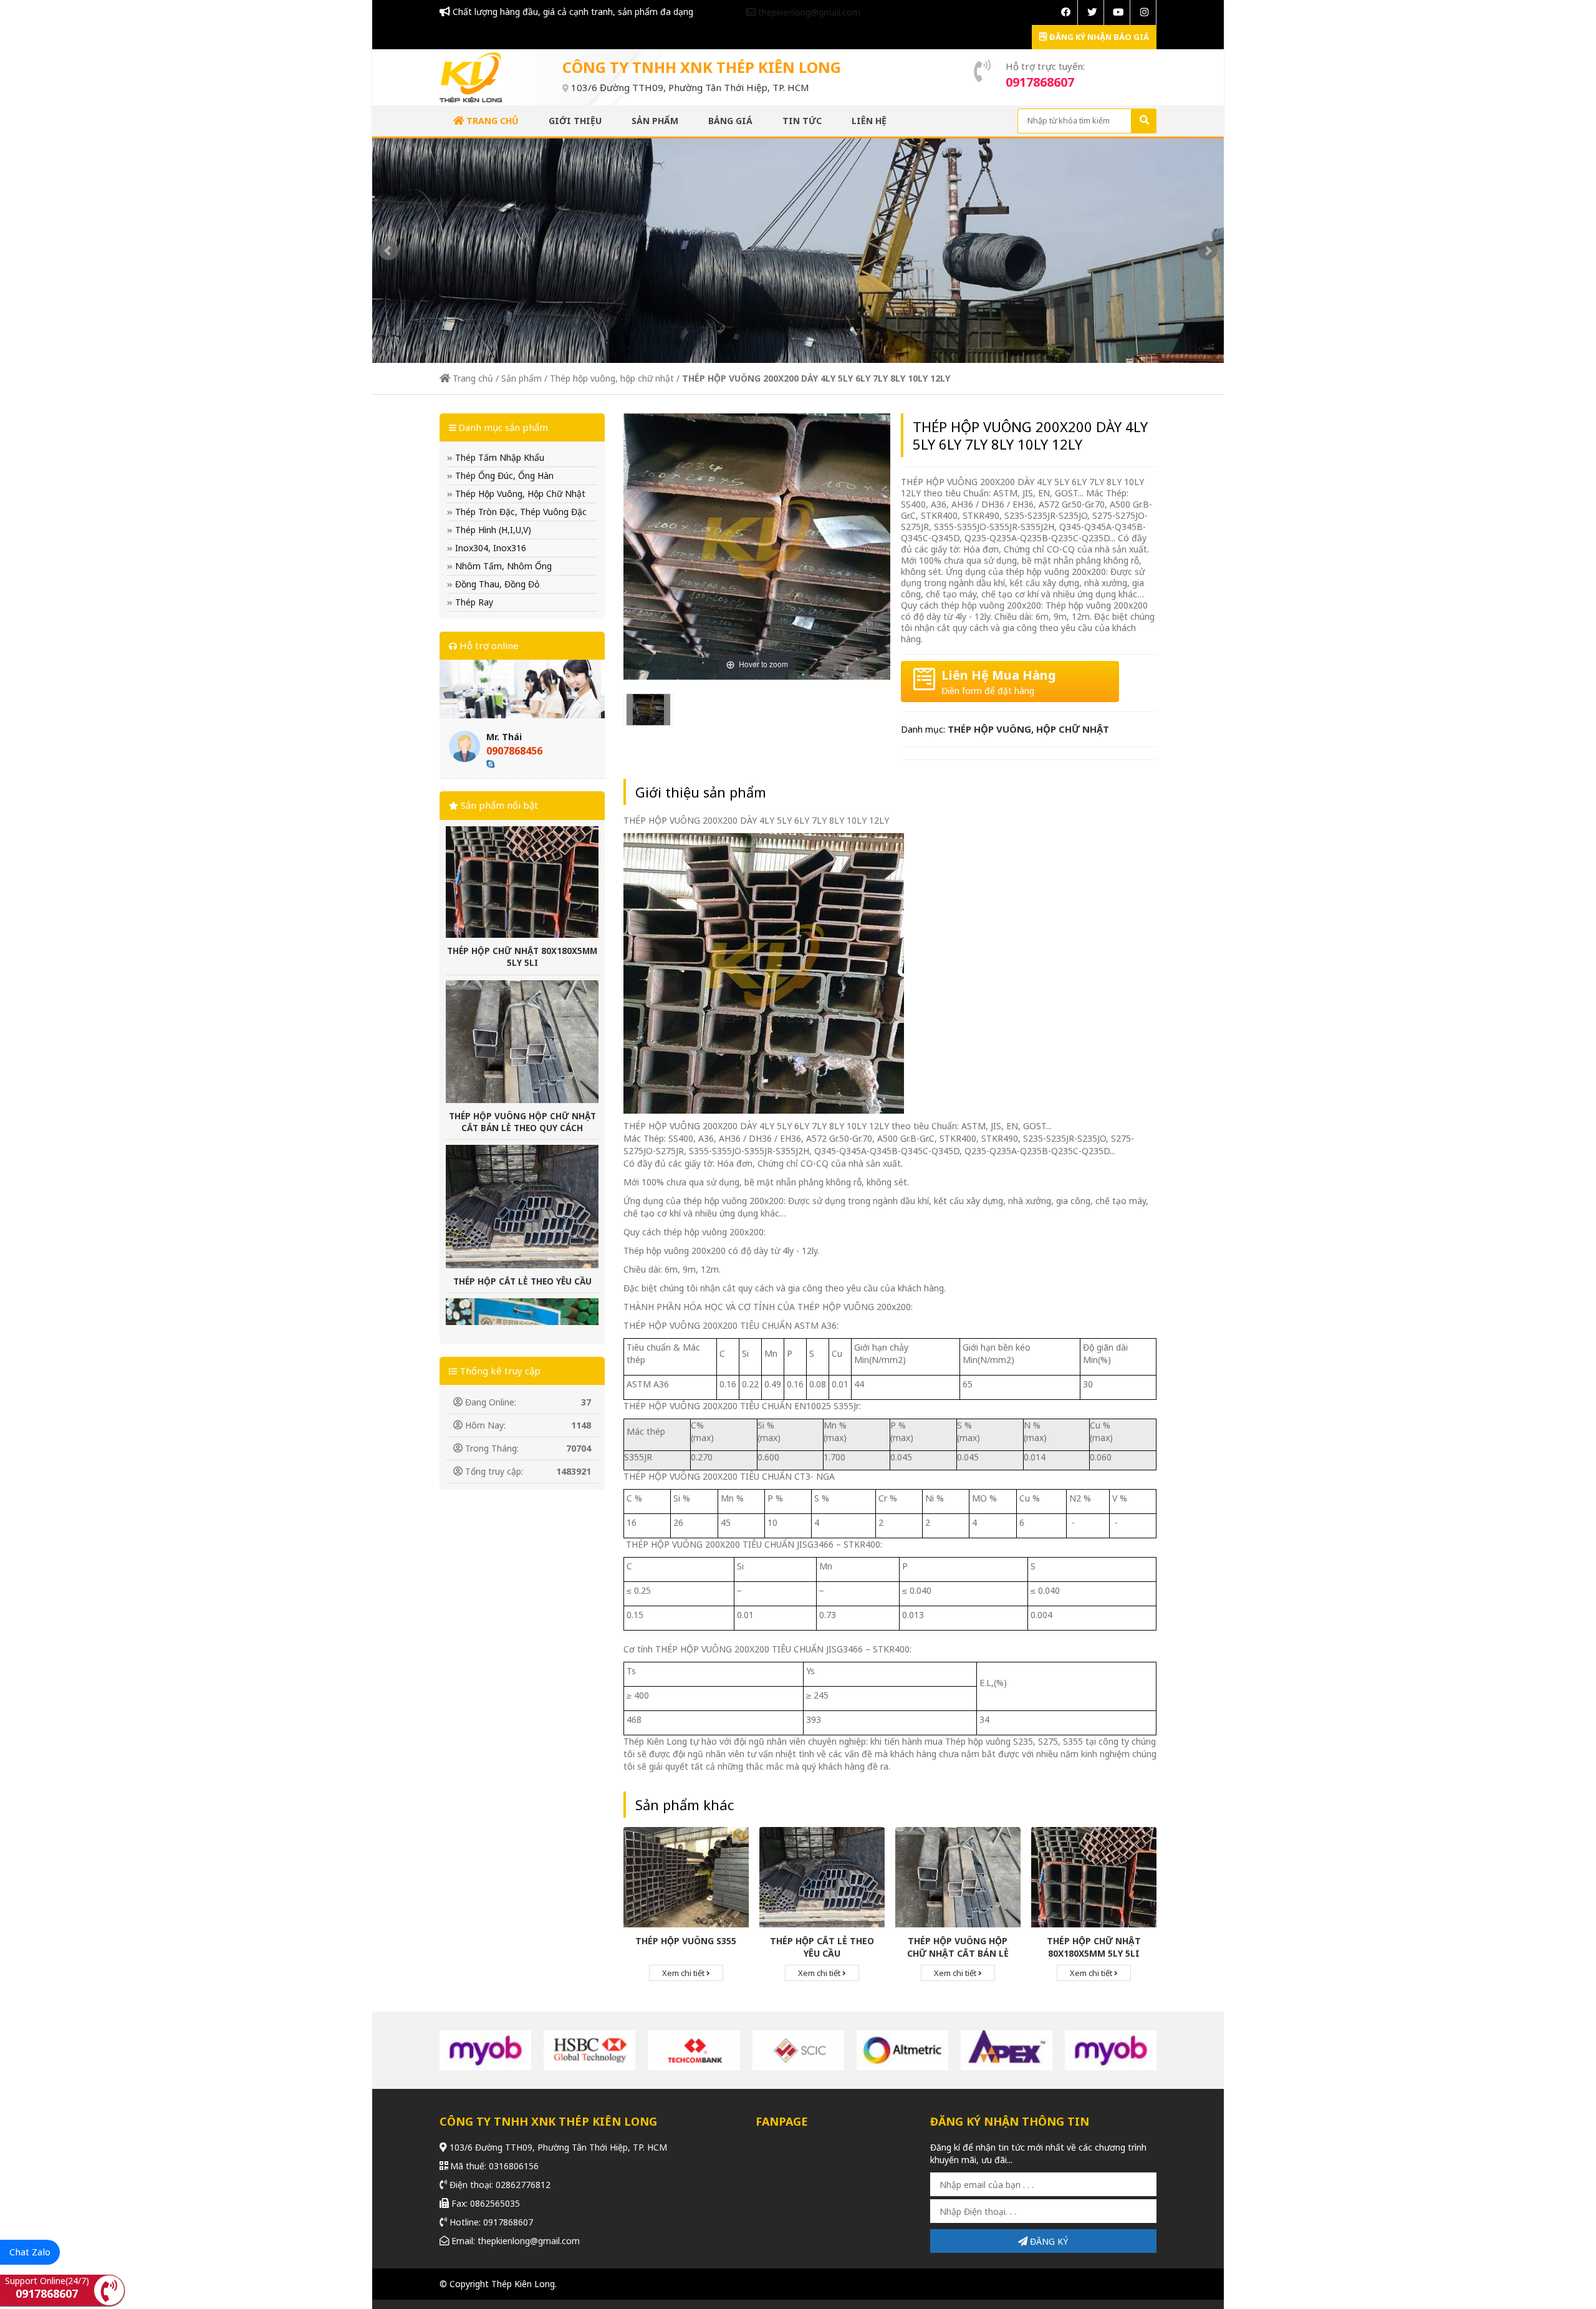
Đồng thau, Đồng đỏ (496, 584)
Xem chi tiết (684, 1973)
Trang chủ (491, 121)
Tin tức (802, 121)
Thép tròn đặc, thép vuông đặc (520, 512)
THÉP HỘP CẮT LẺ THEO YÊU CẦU (522, 1182)
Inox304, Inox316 (489, 548)
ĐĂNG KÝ (1048, 2241)
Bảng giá (730, 121)
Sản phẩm (655, 121)
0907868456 (514, 751)
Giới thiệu (575, 121)
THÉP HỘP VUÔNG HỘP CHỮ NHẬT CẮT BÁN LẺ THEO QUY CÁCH (522, 1022)
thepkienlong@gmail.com (808, 12)
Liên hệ (869, 121)
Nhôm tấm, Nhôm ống (502, 566)
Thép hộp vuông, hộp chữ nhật (612, 378)
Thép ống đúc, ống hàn (503, 475)
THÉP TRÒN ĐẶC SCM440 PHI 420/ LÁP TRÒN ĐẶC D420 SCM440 (522, 1340)
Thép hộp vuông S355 (686, 1941)
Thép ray (473, 602)
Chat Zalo (30, 2252)
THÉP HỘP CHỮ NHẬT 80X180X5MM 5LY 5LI (1094, 1947)
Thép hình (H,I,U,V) (492, 530)
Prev (388, 251)
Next (1208, 251)
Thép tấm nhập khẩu (498, 457)
